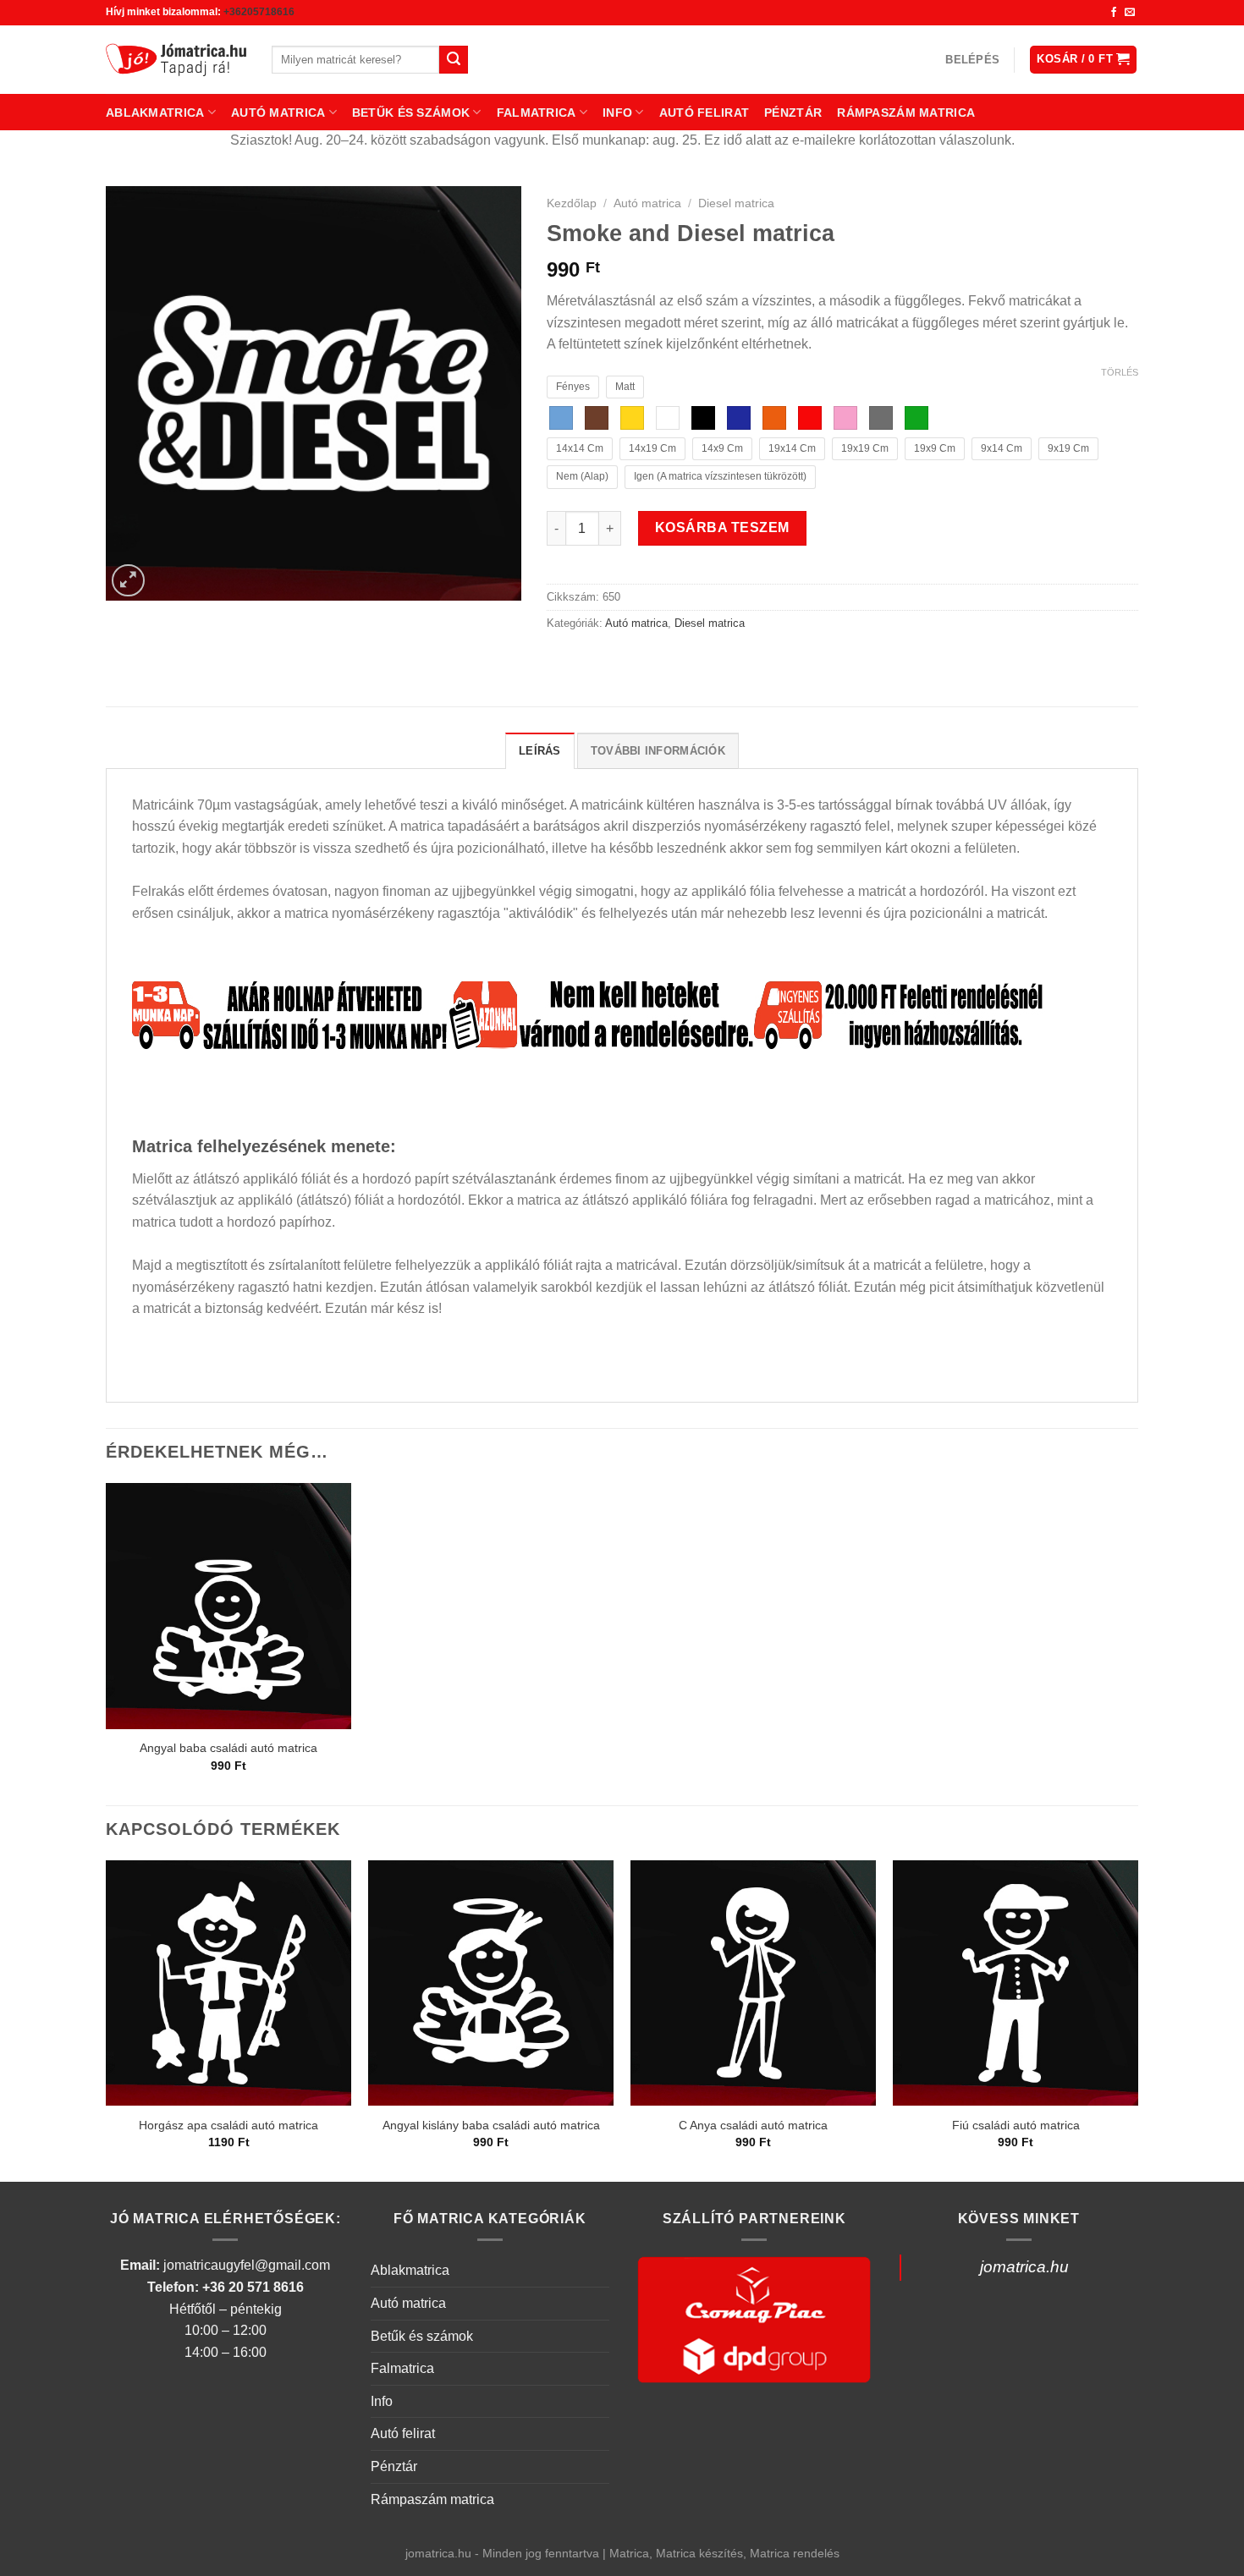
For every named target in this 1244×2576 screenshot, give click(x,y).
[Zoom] (128, 581)
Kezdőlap (572, 203)
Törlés (1120, 372)
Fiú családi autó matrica (1016, 2125)
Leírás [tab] (540, 751)
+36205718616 (259, 12)
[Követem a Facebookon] (1114, 13)
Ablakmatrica (155, 113)
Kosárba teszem (722, 527)
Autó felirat (704, 113)
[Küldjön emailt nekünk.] (1130, 13)
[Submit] (454, 60)
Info (617, 113)
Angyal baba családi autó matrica (228, 1748)
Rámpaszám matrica (906, 113)
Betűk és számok (411, 113)
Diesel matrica (736, 203)
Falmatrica (537, 113)
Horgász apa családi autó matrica (228, 2125)
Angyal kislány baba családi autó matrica (491, 2125)
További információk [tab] (658, 751)
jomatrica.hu (1024, 2267)
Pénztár (793, 113)
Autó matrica (278, 113)
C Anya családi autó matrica (753, 2125)
